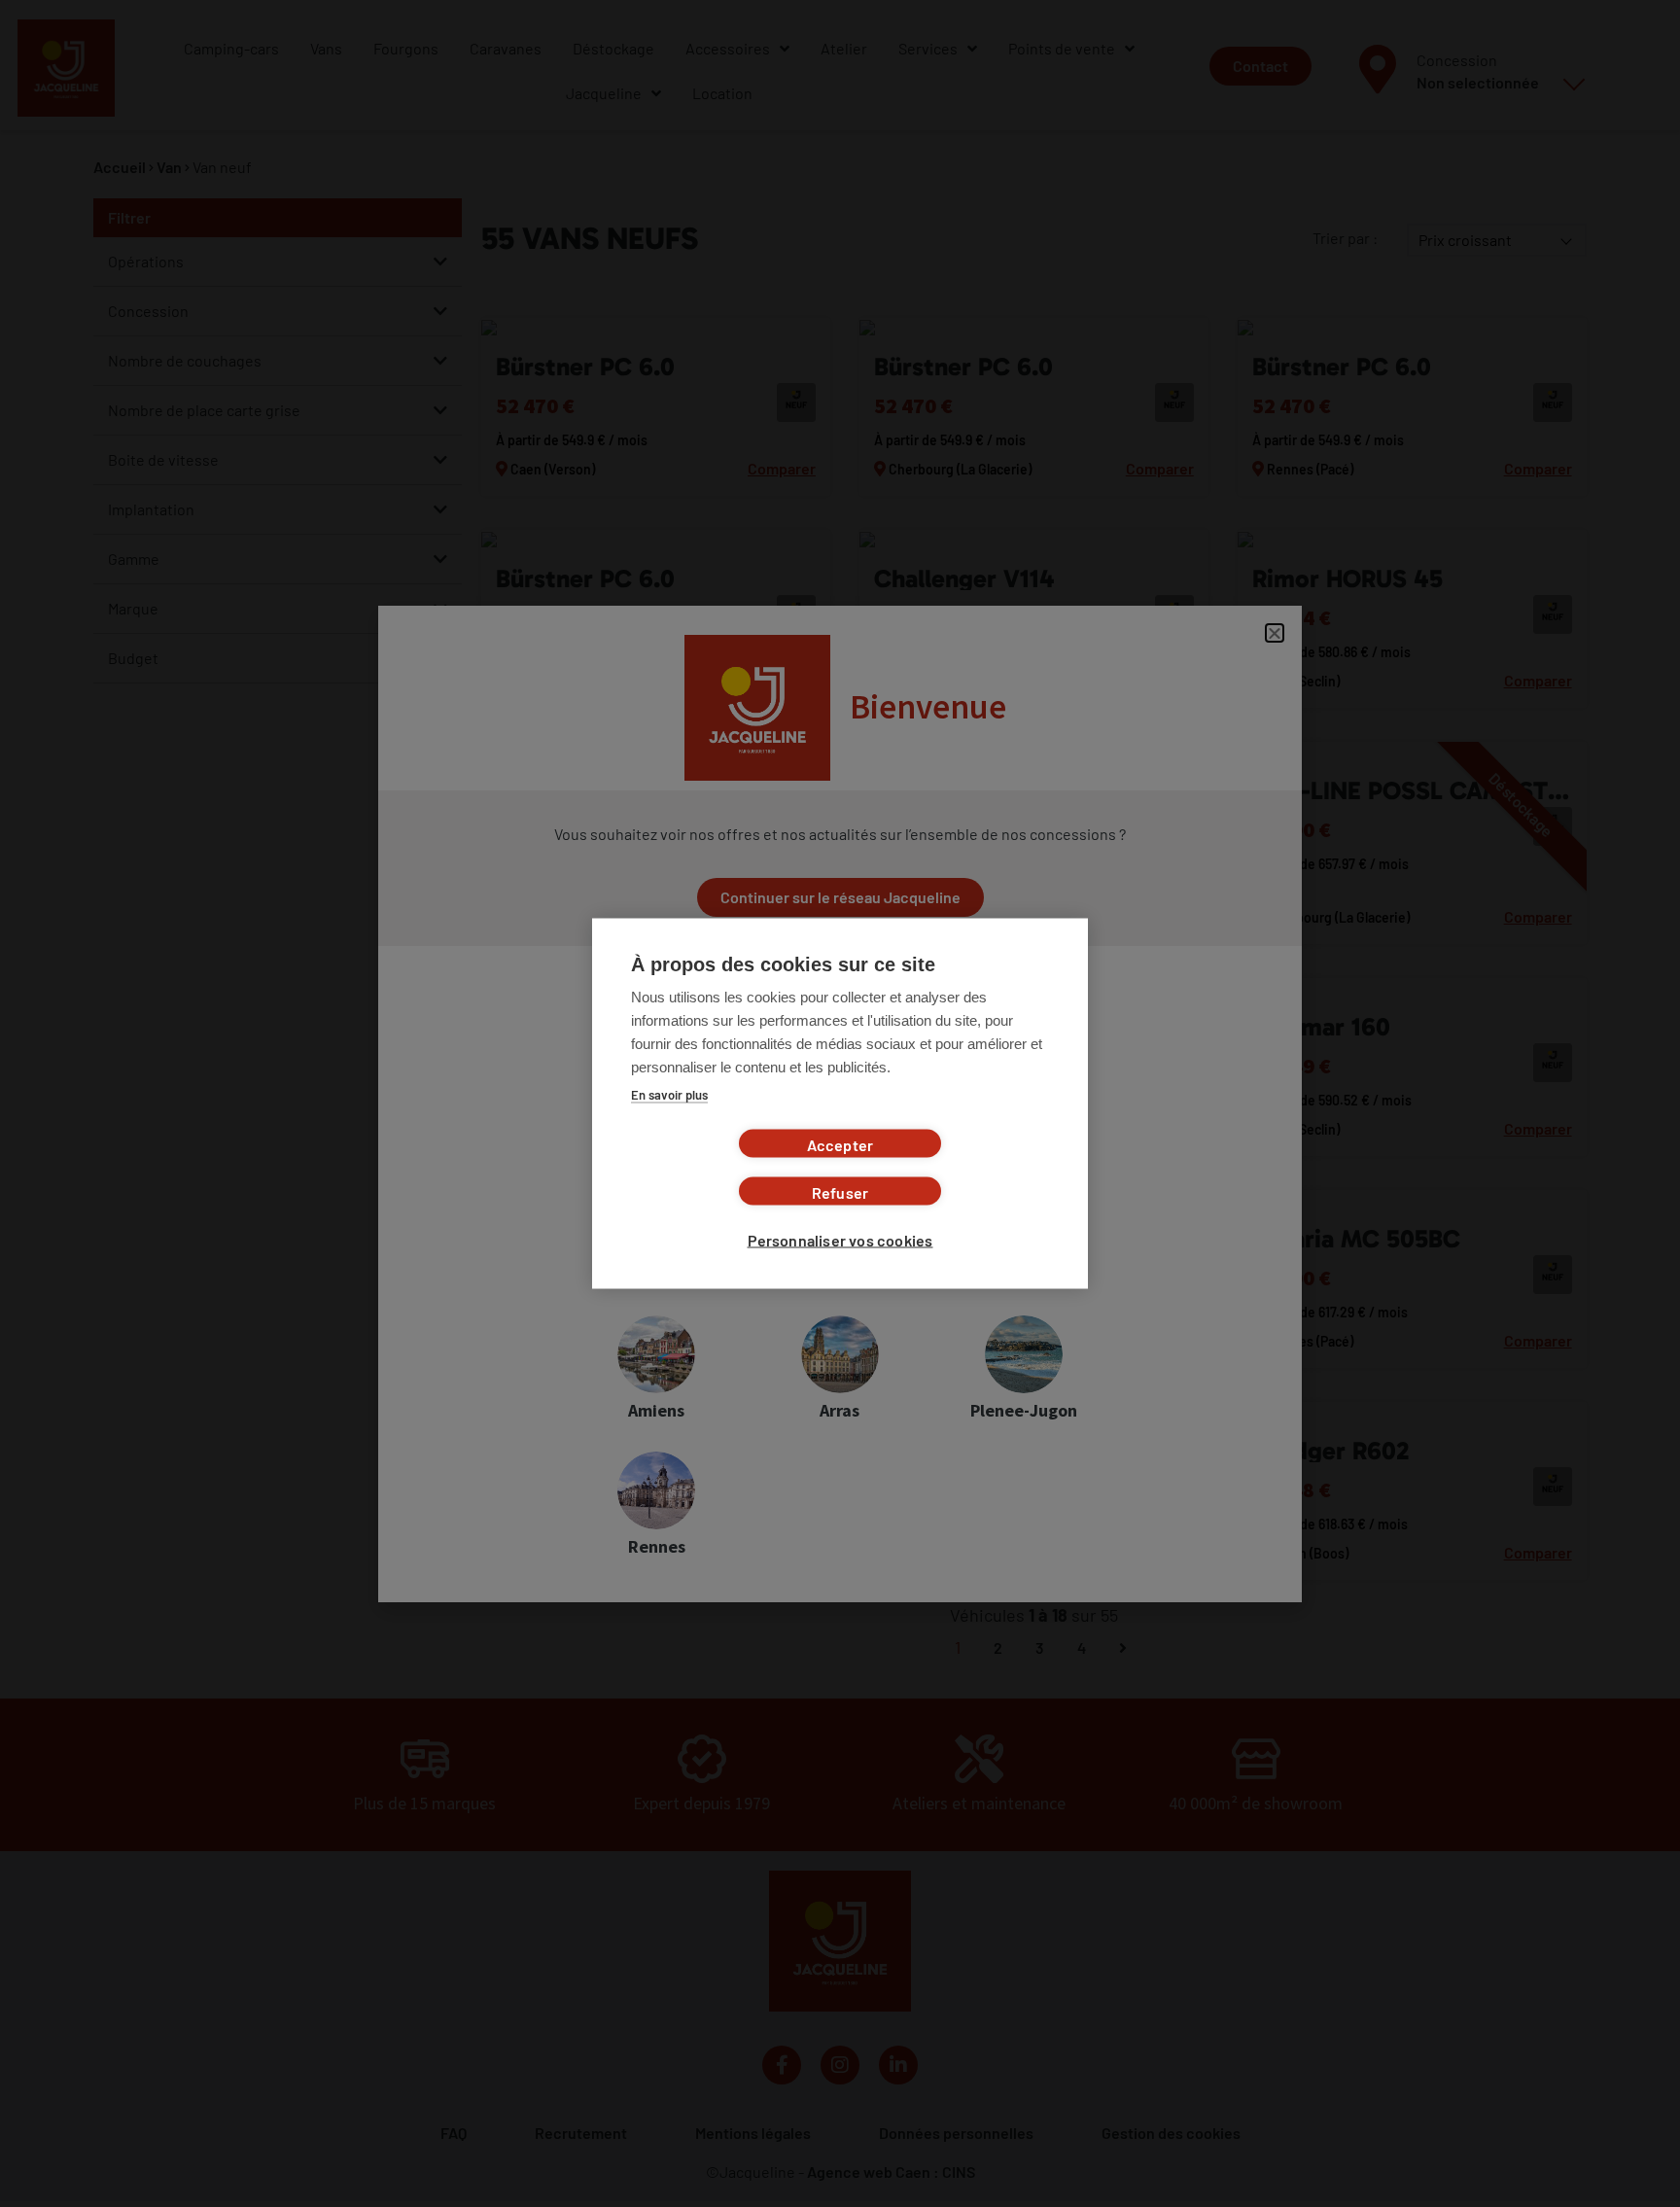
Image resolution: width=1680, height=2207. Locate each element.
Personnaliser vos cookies (840, 1240)
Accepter (840, 1145)
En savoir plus (669, 1095)
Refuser (840, 1192)
